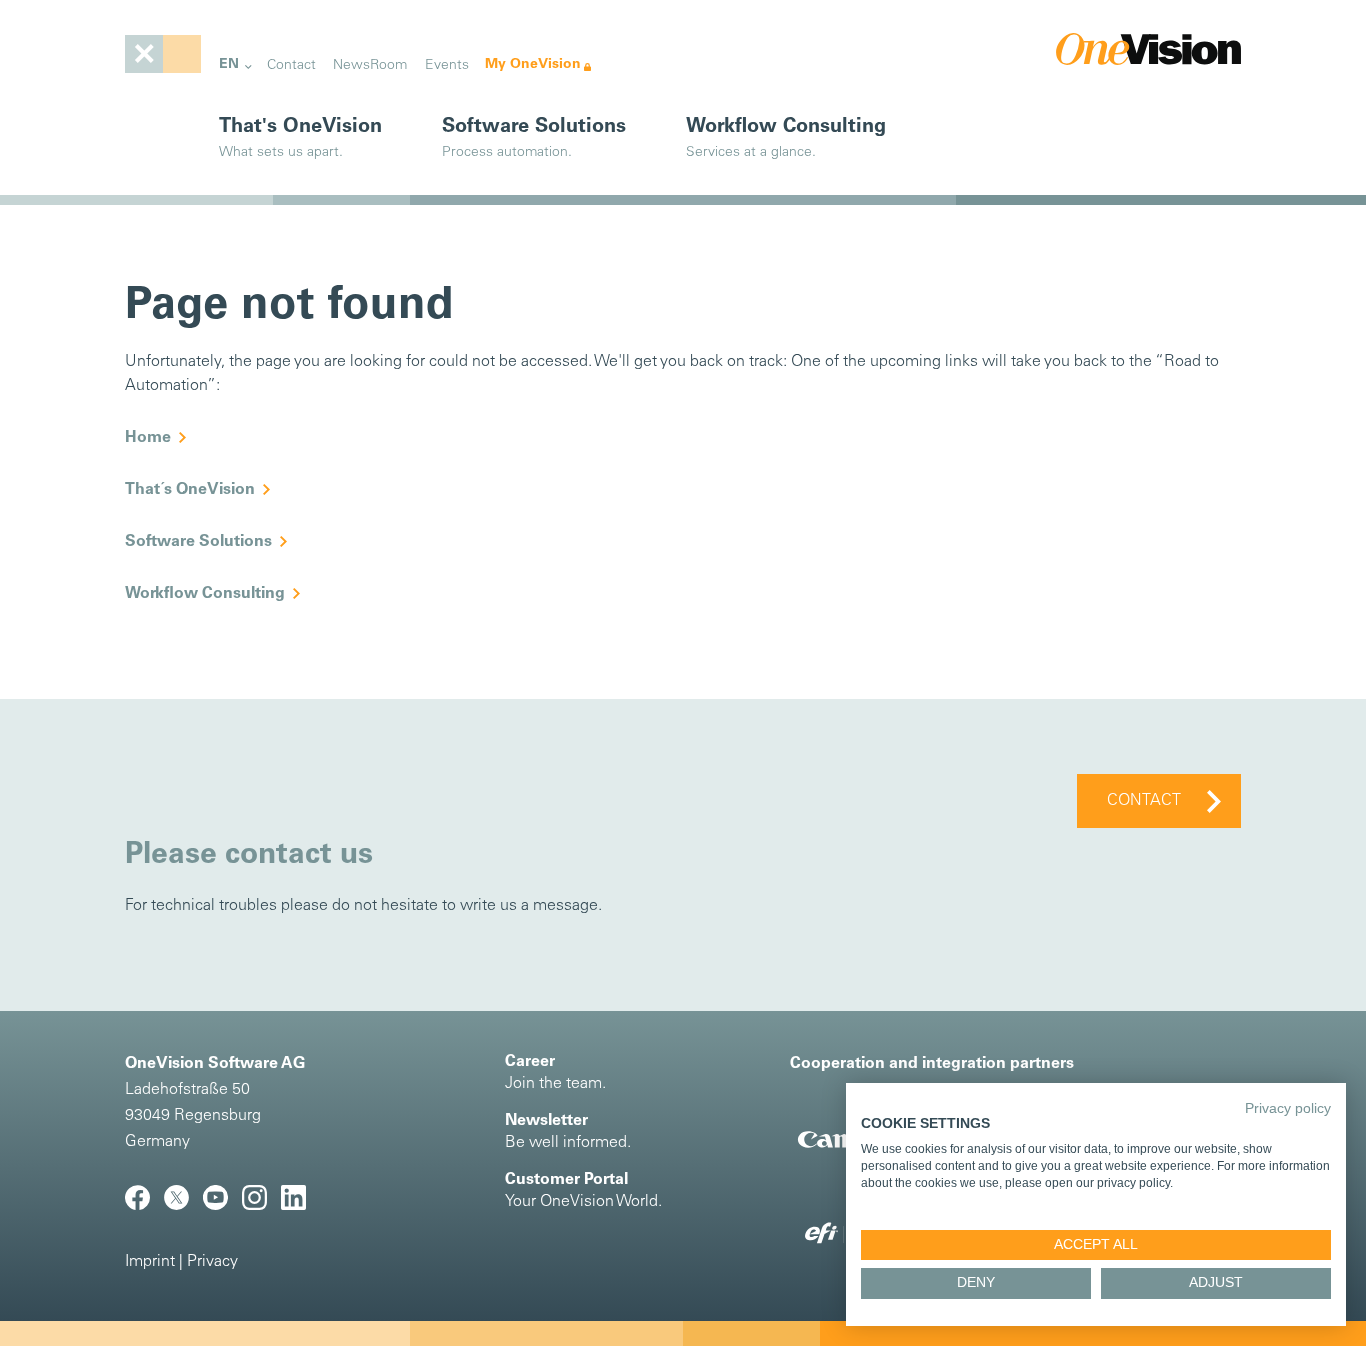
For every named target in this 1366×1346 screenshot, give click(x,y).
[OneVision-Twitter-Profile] (183, 1206)
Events (447, 65)
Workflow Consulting (205, 594)
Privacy (212, 1262)
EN (229, 64)
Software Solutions (198, 542)
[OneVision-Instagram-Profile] (261, 1206)
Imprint (150, 1262)
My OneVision (533, 64)
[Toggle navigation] (163, 54)
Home (148, 438)
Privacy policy (1288, 1108)
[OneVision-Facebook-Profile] (144, 1206)
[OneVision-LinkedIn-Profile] (298, 1206)
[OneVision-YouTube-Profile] (222, 1206)
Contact (291, 65)
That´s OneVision (190, 490)
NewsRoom (370, 65)
